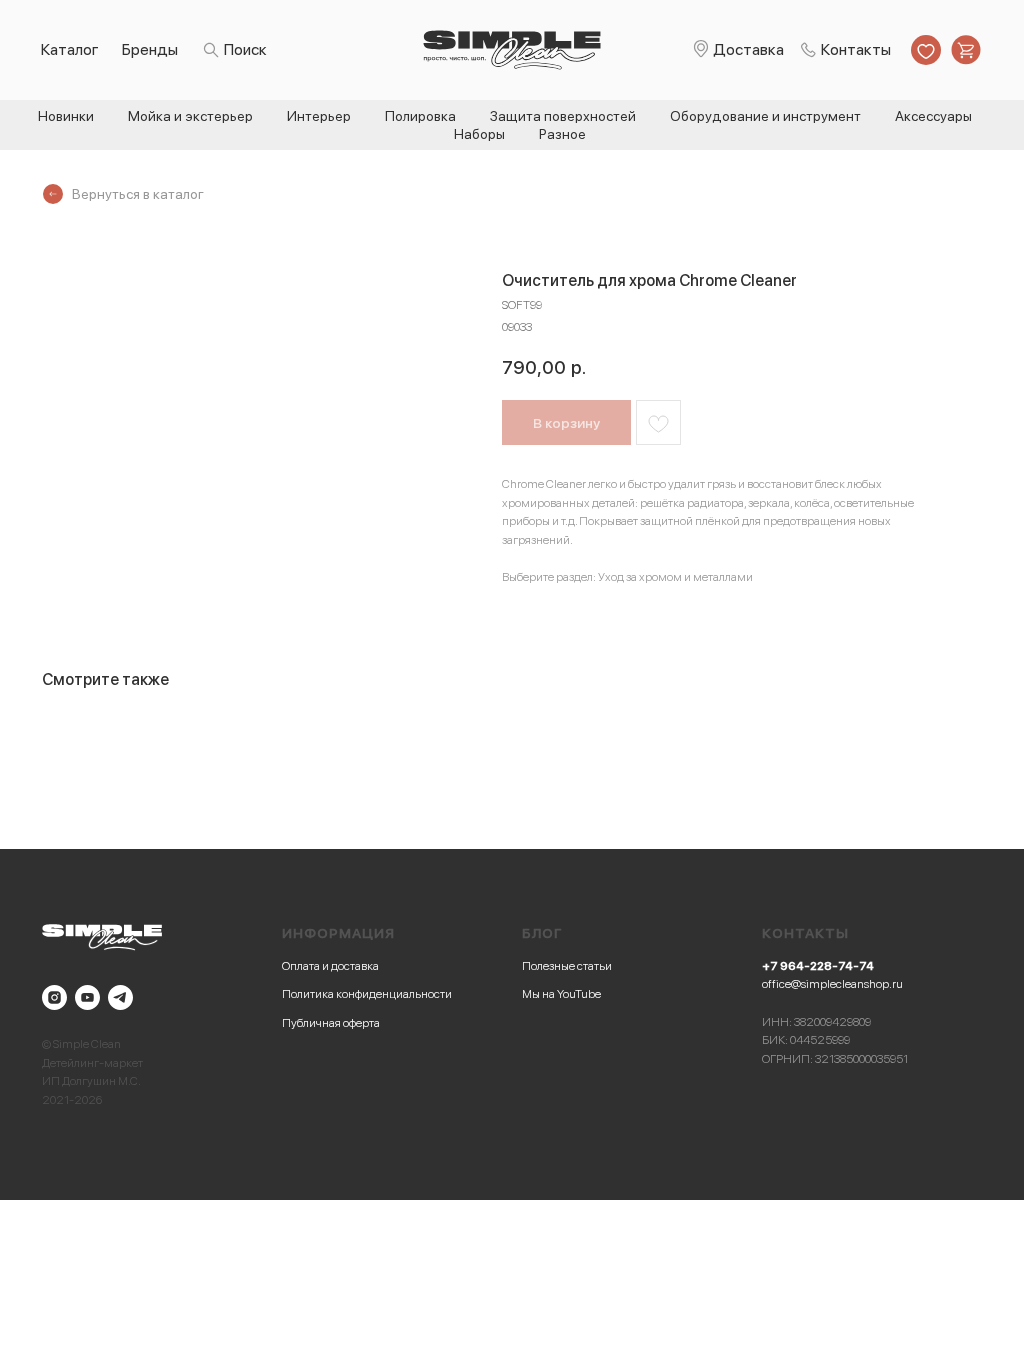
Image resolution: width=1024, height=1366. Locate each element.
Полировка (420, 116)
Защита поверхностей (563, 116)
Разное (562, 134)
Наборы (479, 134)
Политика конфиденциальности (367, 994)
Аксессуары (933, 116)
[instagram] (54, 997)
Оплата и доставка (330, 966)
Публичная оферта (331, 1023)
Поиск (245, 49)
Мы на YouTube (561, 994)
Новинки (66, 116)
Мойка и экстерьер (190, 116)
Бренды (150, 49)
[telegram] (120, 997)
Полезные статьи (567, 966)
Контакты (856, 49)
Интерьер (319, 116)
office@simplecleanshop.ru (832, 984)
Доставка (748, 49)
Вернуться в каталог (138, 194)
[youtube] (87, 997)
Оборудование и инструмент (765, 116)
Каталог (70, 49)
